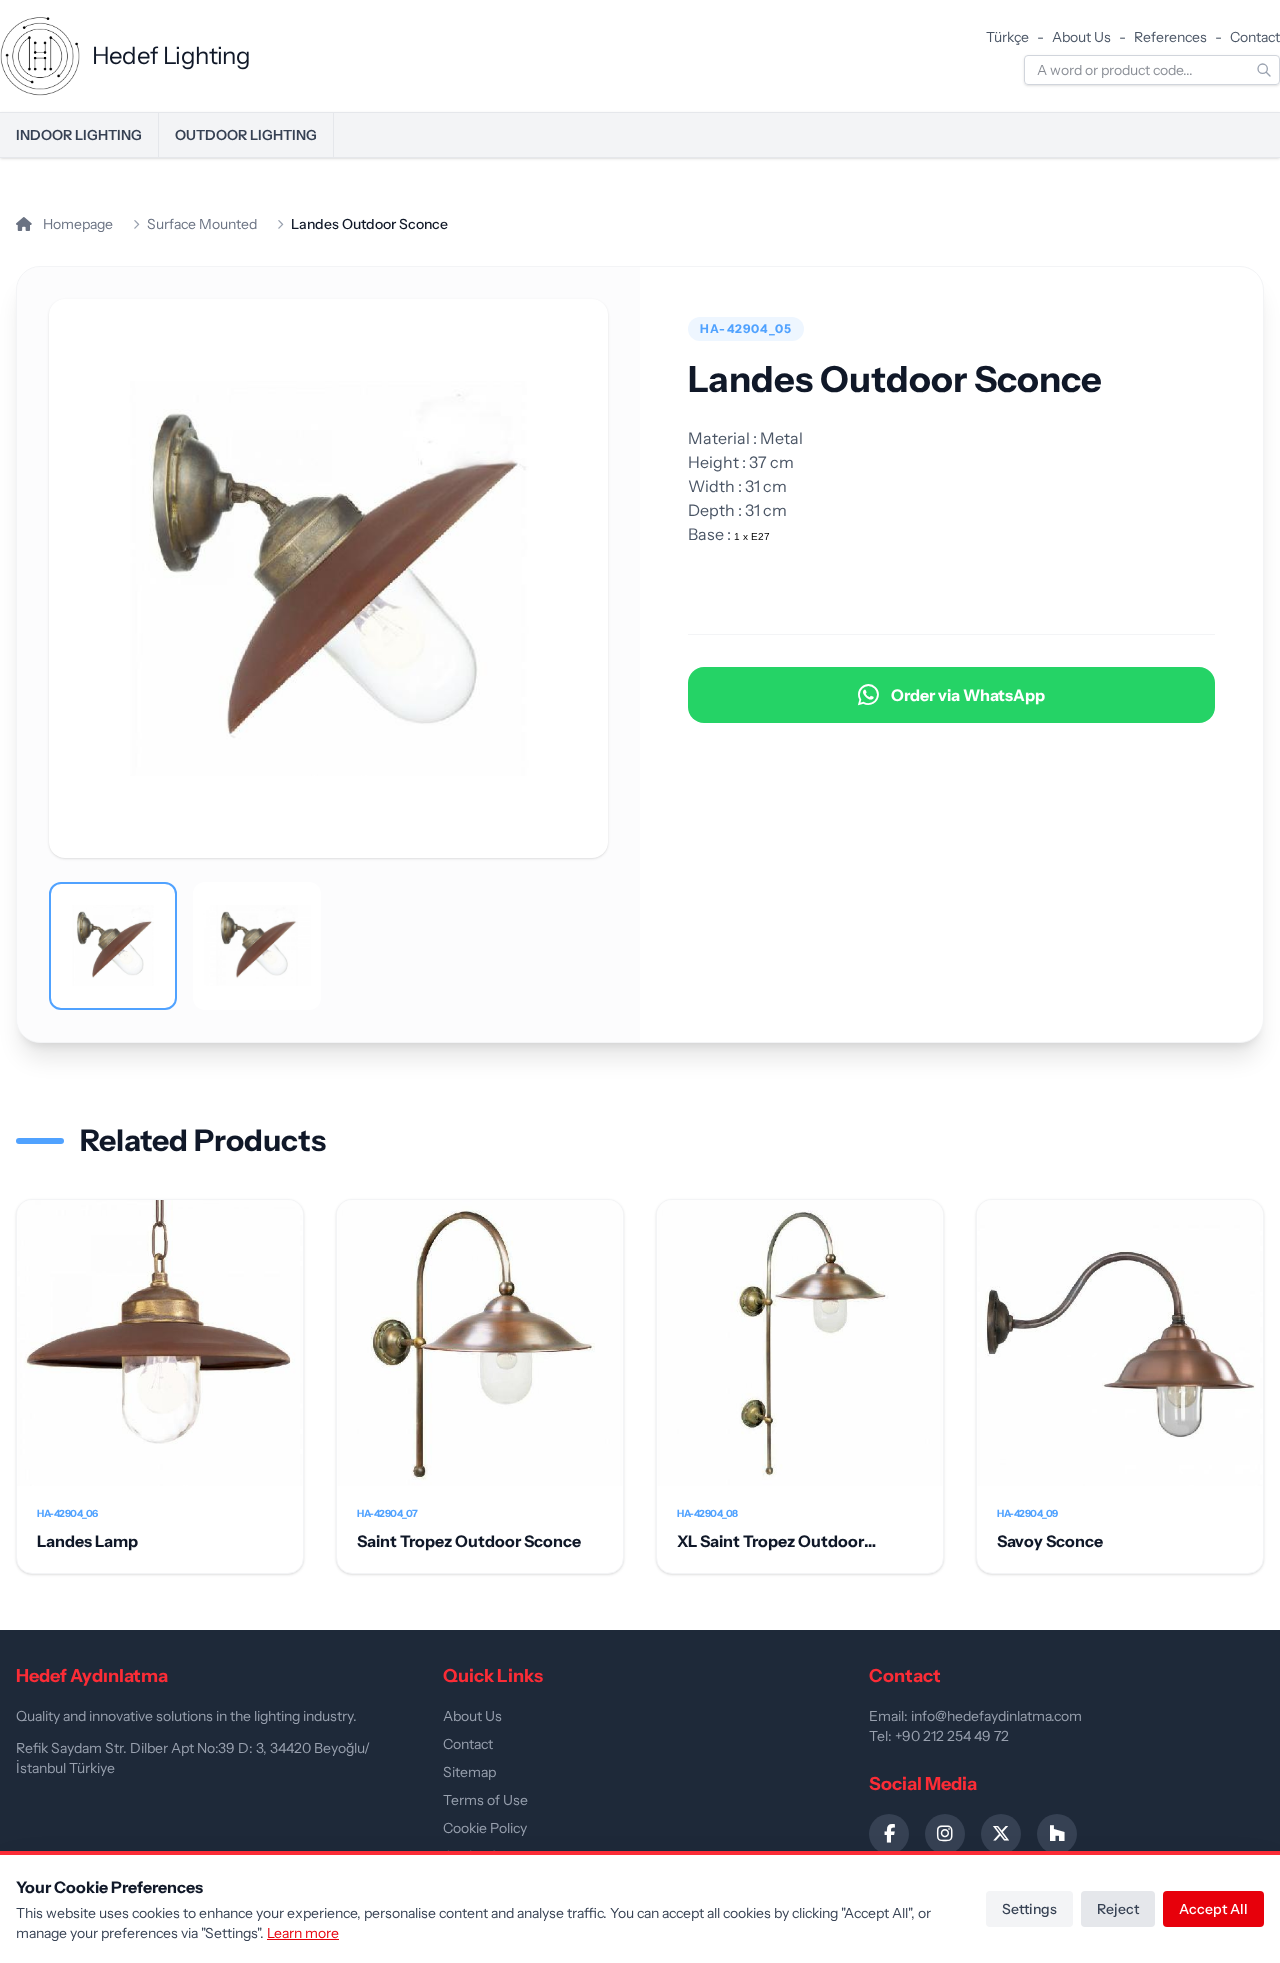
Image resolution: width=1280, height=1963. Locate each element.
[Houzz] (1057, 1834)
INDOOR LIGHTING (79, 135)
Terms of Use (485, 1800)
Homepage (76, 224)
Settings (1029, 1909)
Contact (1255, 37)
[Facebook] (889, 1834)
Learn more (303, 1933)
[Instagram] (945, 1834)
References (1170, 37)
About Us (1081, 37)
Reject (1118, 1909)
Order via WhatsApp (968, 695)
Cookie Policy (485, 1828)
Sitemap (469, 1772)
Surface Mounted (202, 224)
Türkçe (1007, 37)
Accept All (1213, 1909)
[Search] (1264, 70)
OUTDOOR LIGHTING (246, 135)
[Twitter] (1001, 1834)
